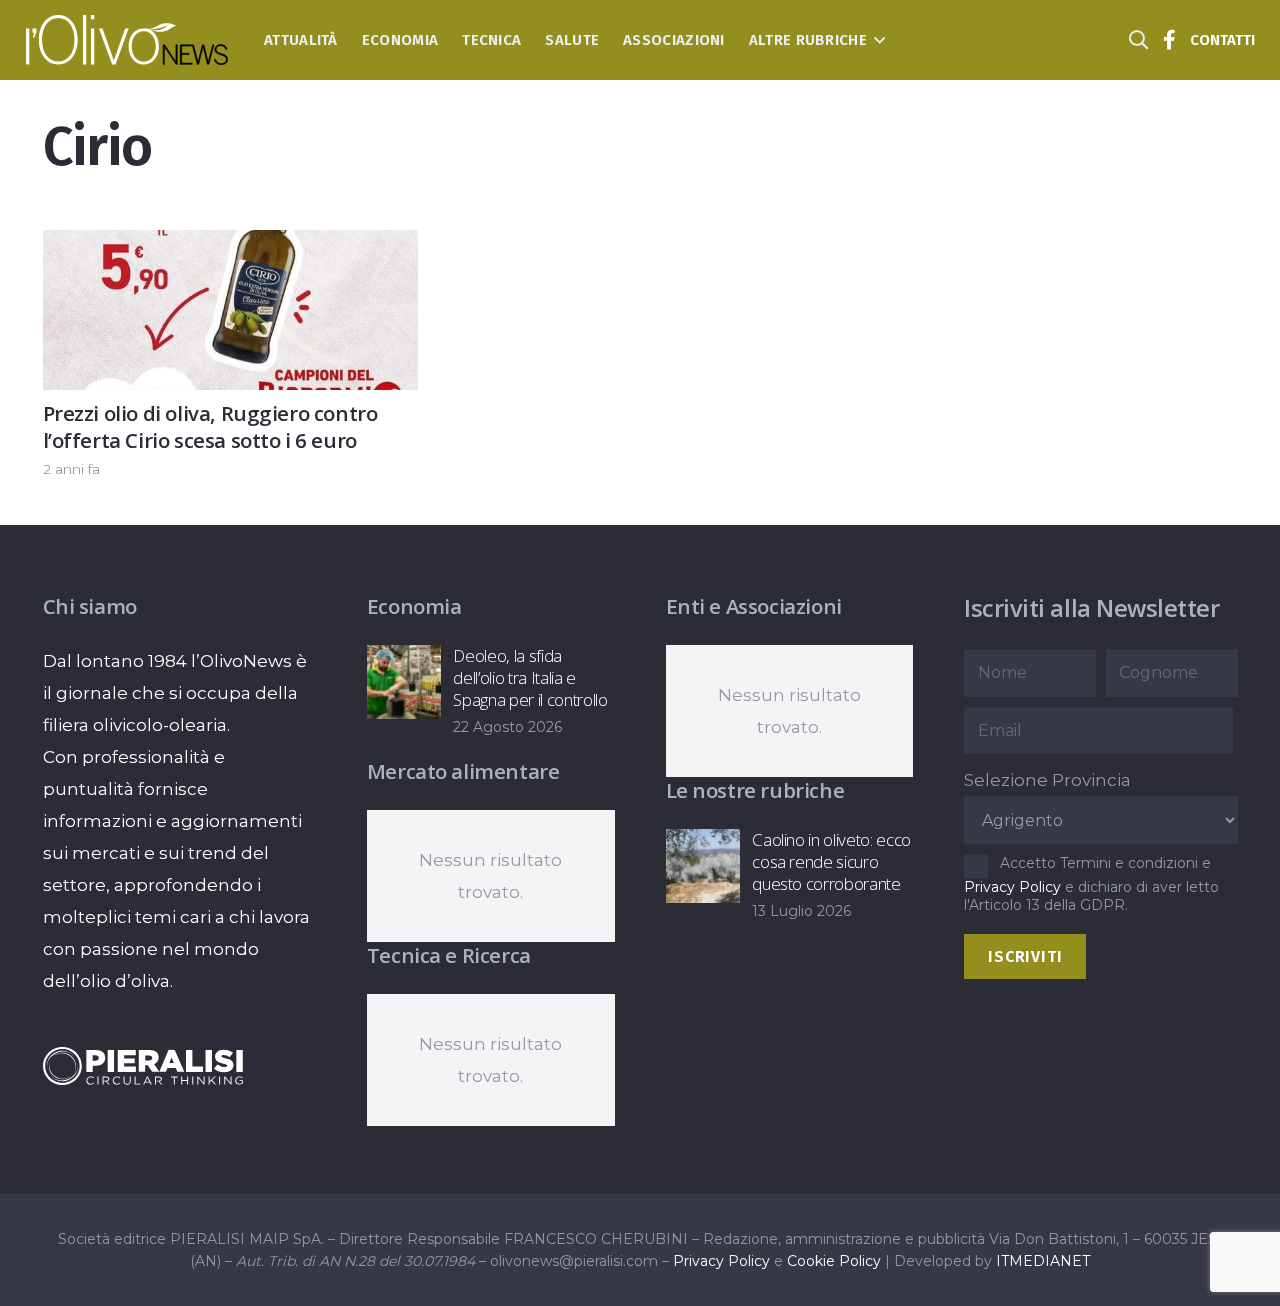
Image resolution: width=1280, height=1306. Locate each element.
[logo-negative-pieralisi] (143, 1066)
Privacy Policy (1012, 887)
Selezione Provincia (1047, 780)
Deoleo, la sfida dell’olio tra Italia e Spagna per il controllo (530, 677)
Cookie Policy (834, 1261)
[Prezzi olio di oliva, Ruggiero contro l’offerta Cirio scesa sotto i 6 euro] (231, 246)
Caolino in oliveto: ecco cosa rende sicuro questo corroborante (831, 861)
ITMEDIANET (1043, 1261)
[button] (876, 40)
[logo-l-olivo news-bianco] (127, 40)
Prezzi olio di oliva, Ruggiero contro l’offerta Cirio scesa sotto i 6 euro (210, 426)
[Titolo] (1170, 40)
